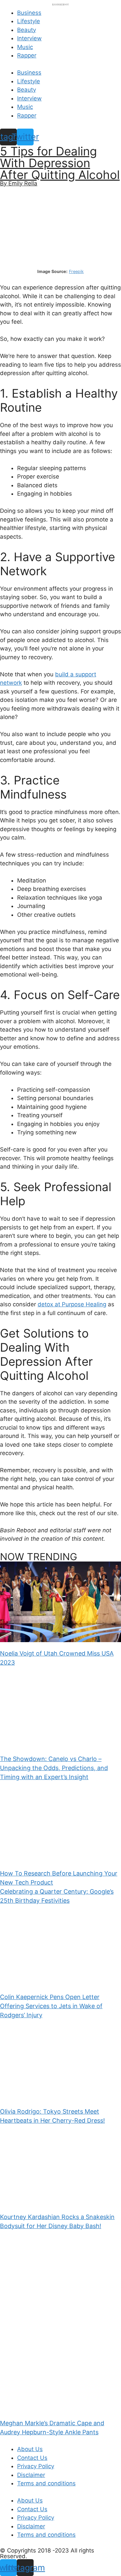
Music (25, 47)
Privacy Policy (36, 2466)
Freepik (76, 272)
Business (29, 13)
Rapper (27, 55)
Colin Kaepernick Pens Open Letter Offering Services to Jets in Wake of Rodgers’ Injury (51, 2006)
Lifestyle (29, 21)
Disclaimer (31, 2475)
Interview (29, 38)
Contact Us (32, 2458)
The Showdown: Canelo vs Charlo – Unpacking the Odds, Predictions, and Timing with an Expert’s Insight (54, 1768)
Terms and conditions (46, 2483)
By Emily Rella (19, 183)
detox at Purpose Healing (72, 1304)
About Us (30, 2449)
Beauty (27, 30)
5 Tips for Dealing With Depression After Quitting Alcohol (60, 163)
